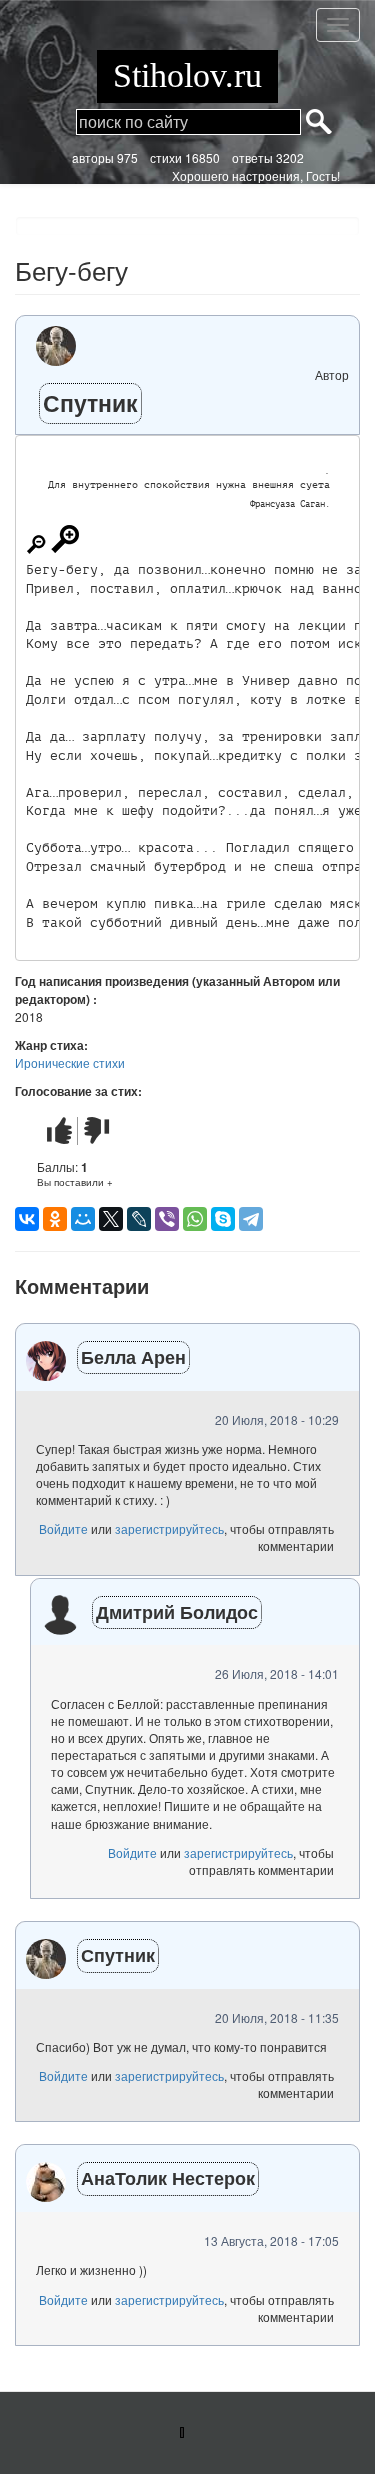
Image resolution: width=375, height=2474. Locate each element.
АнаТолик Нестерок (168, 2178)
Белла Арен (133, 1357)
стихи (166, 157)
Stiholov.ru (187, 75)
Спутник (90, 402)
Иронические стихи (70, 1062)
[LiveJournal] (139, 1219)
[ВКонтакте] (27, 1219)
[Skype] (223, 1219)
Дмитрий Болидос (177, 1612)
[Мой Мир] (83, 1219)
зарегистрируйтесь (169, 1528)
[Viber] (167, 1219)
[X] (111, 1219)
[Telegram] (251, 1219)
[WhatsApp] (195, 1219)
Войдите (63, 1528)
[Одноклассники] (55, 1219)
